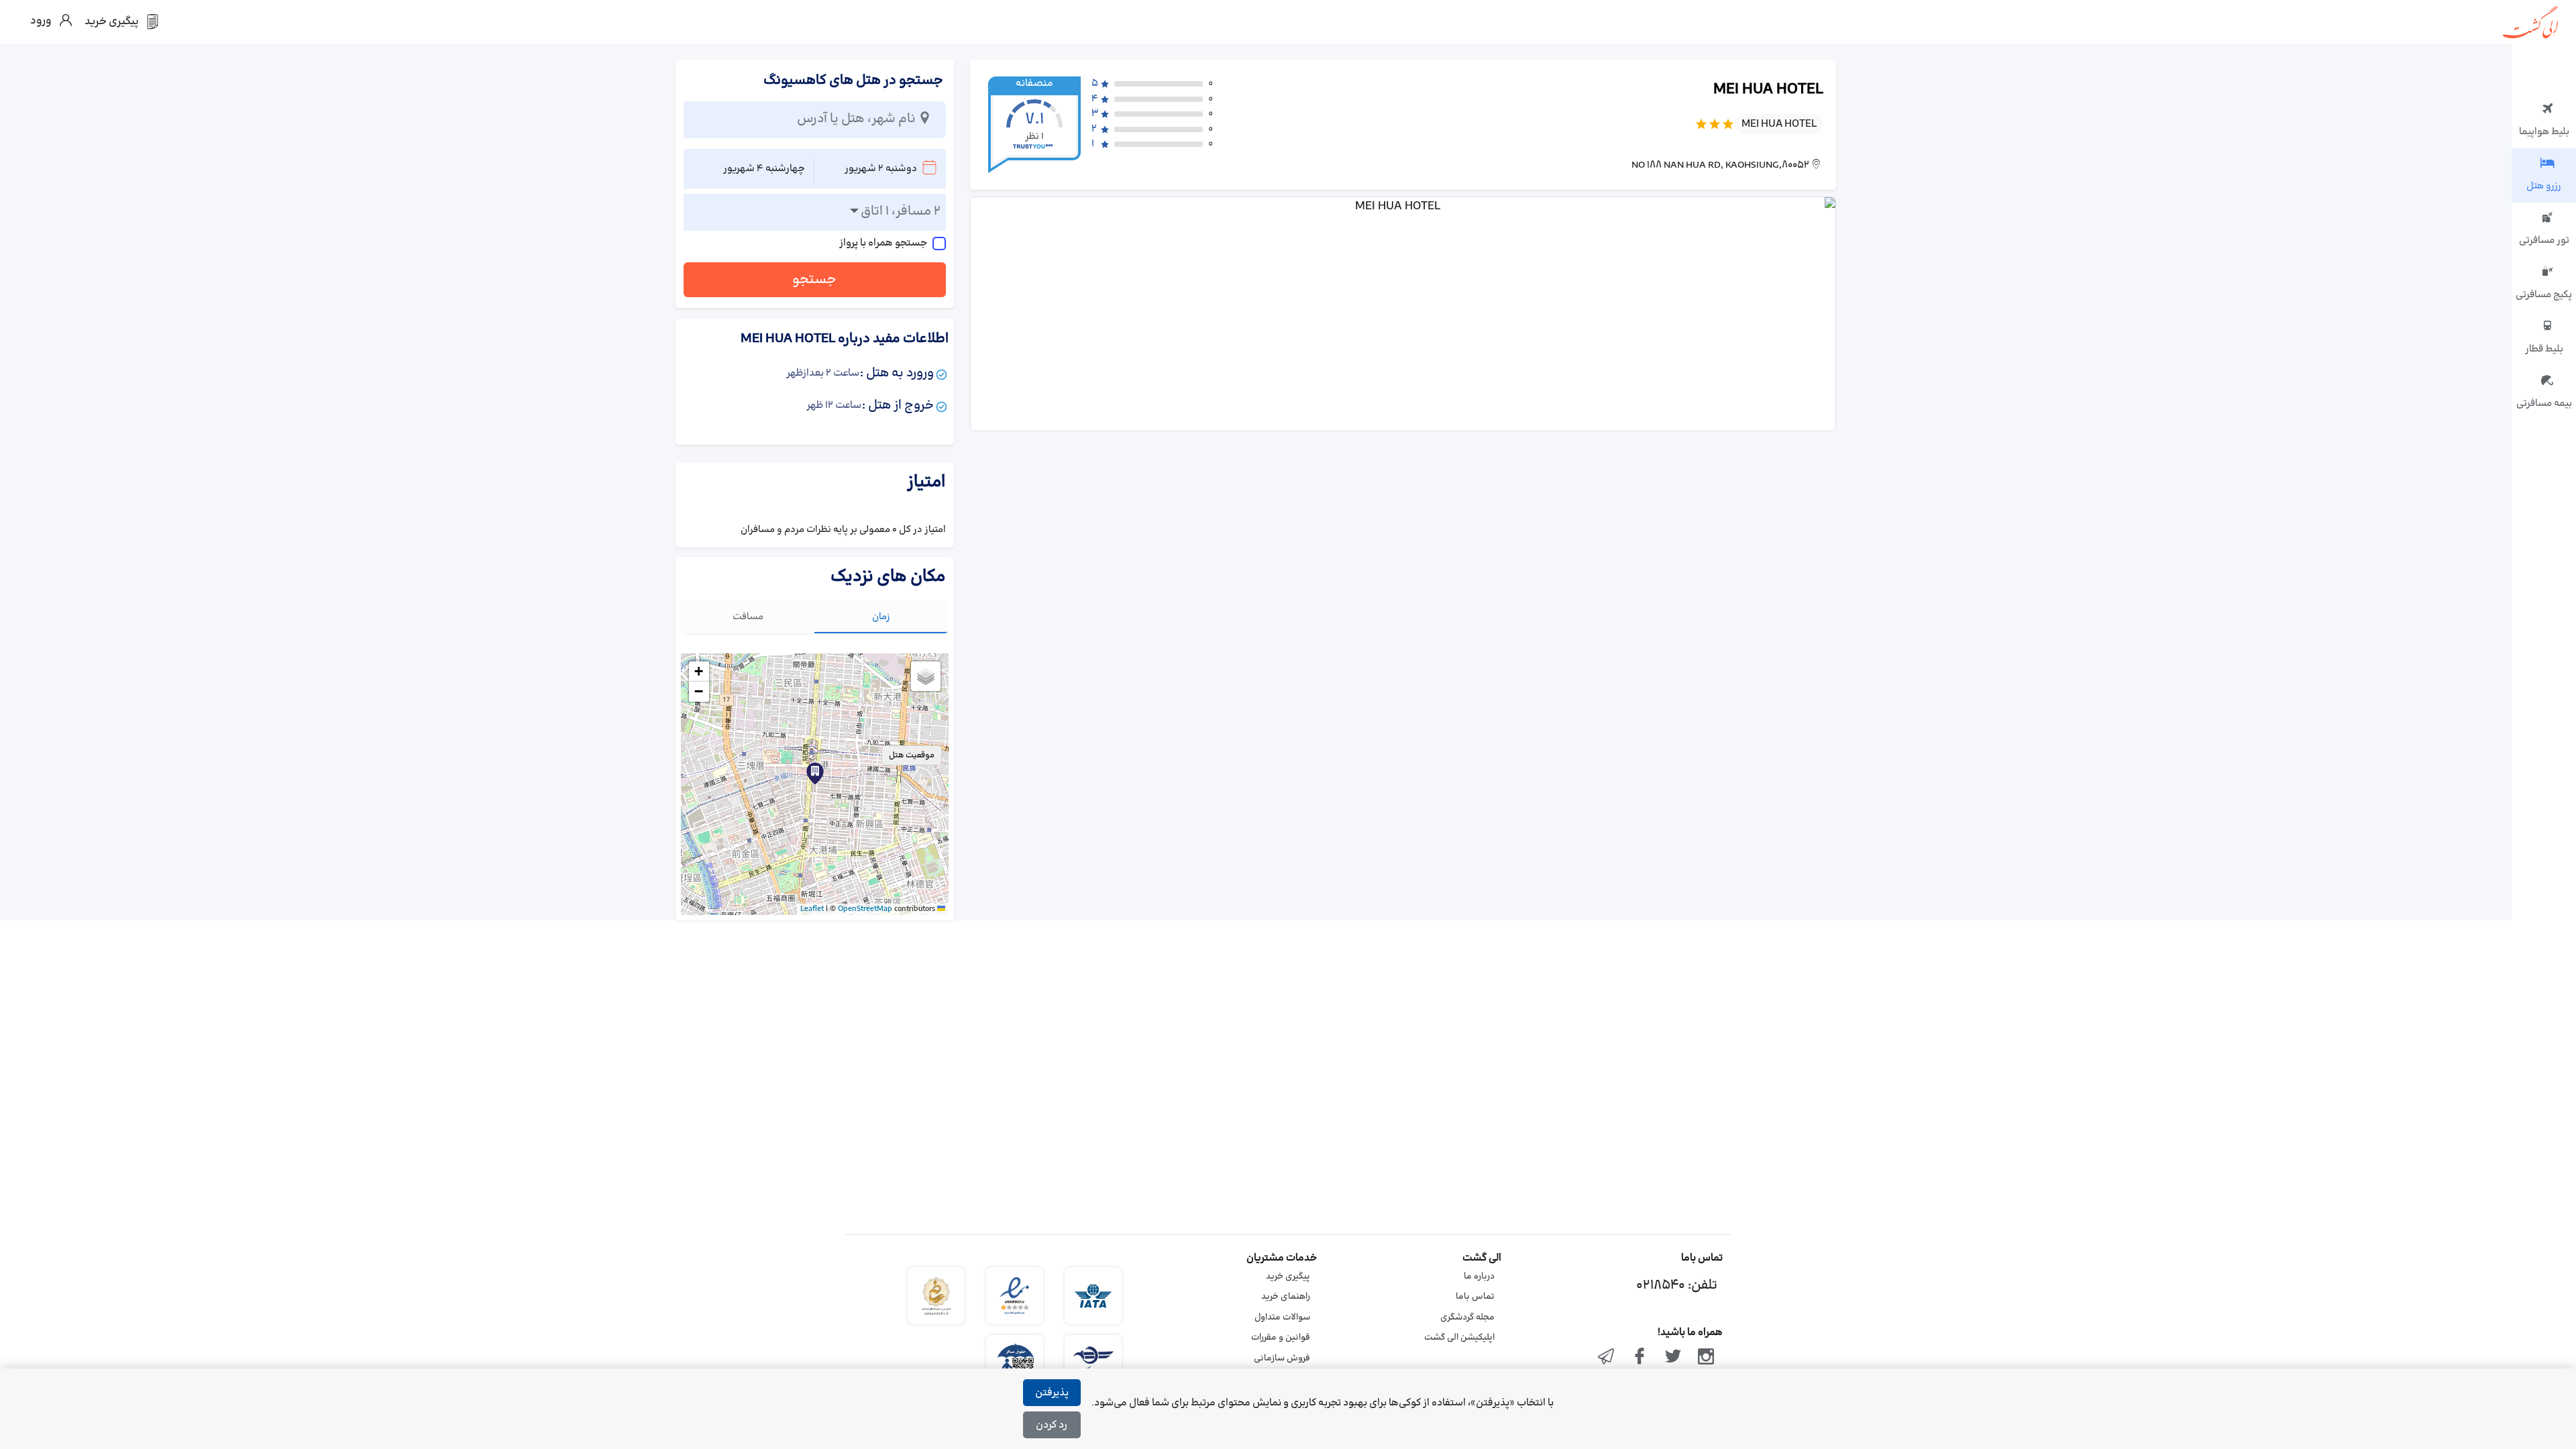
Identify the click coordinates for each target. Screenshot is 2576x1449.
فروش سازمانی (1282, 1358)
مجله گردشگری (1467, 1318)
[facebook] (1640, 1358)
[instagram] (1706, 1358)
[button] (815, 773)
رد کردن (1052, 1425)
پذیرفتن (1052, 1393)
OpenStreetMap (865, 909)
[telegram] (1607, 1358)
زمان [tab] (881, 617)
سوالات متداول (1282, 1318)
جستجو (814, 280)
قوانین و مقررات (1281, 1338)
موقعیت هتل (912, 755)
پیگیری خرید (1288, 1277)
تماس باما (1475, 1297)
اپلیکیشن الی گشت (1459, 1338)
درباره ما (1479, 1277)
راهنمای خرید (1286, 1297)
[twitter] (1673, 1358)
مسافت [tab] (748, 617)
